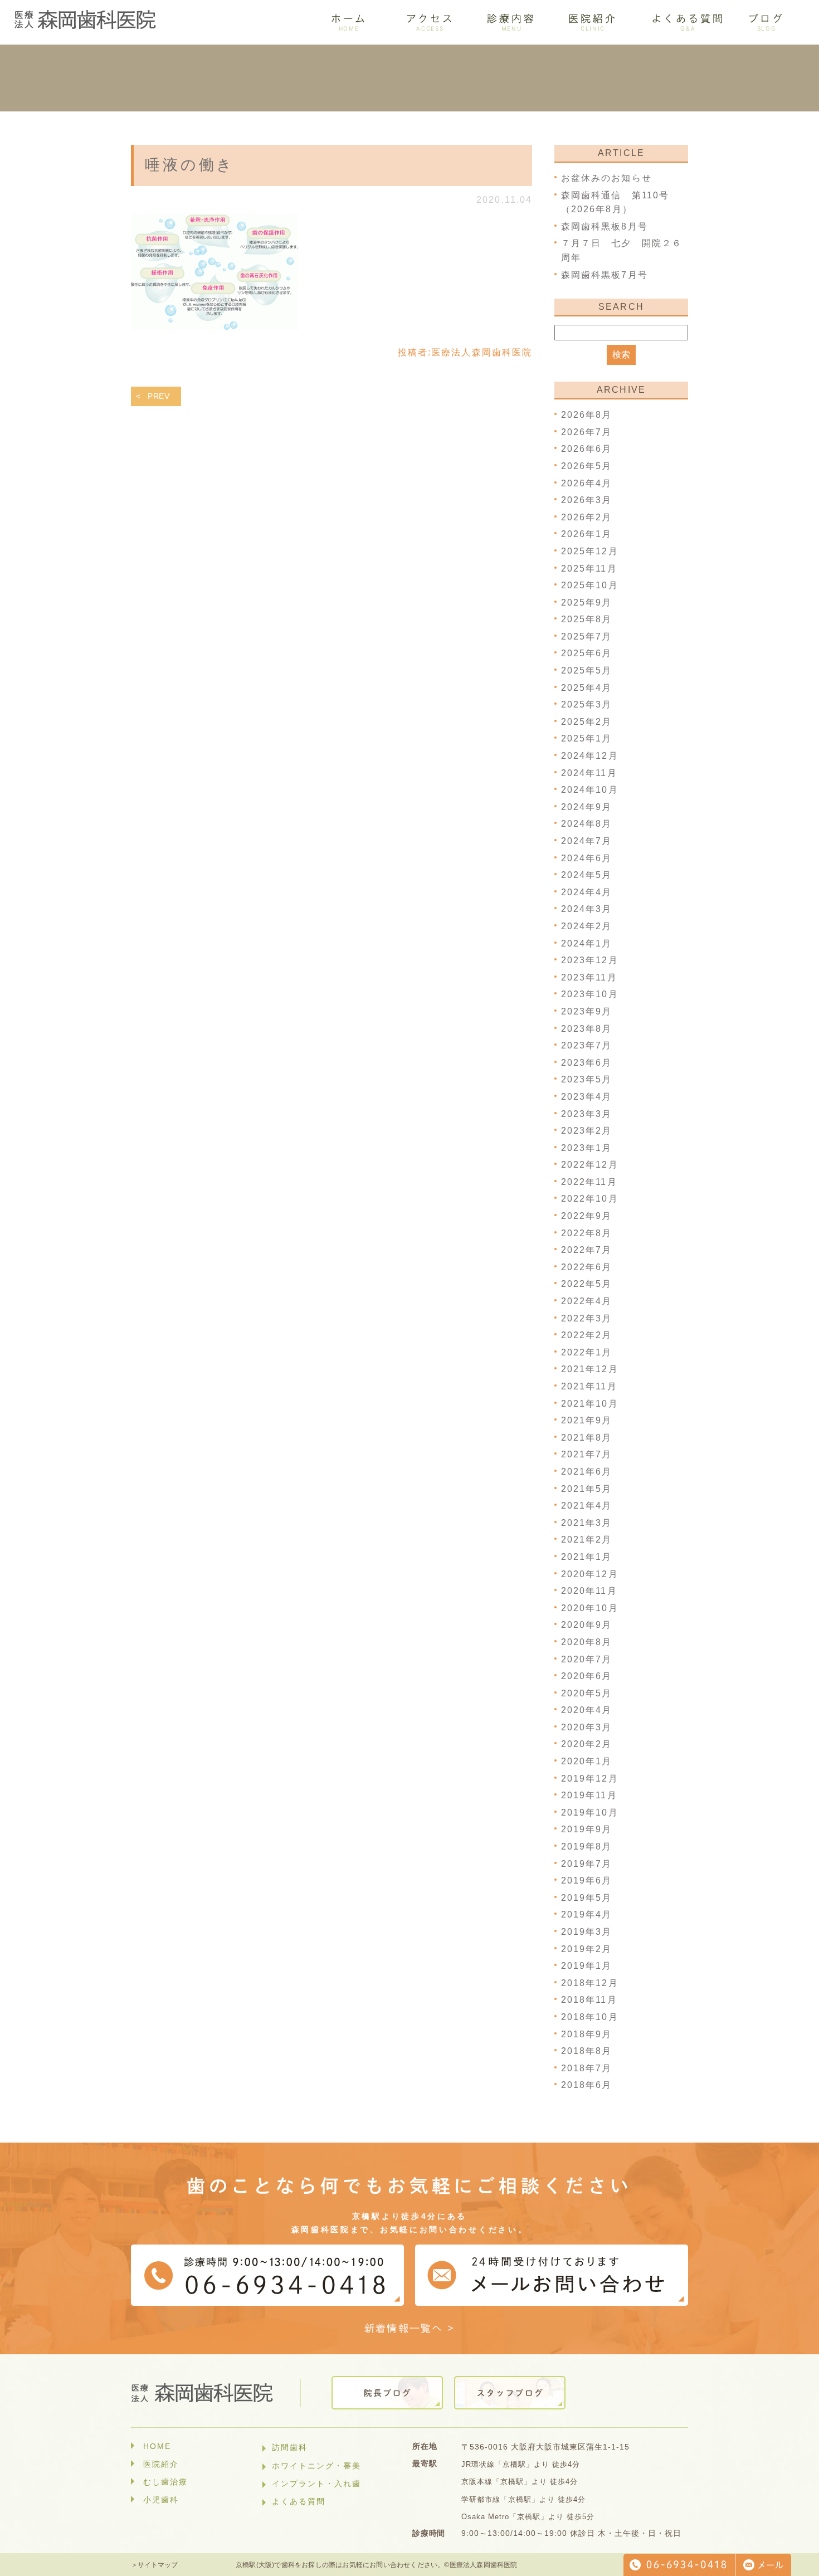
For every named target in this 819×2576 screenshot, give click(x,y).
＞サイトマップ (154, 2565)
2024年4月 (587, 892)
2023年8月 (587, 1029)
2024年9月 (587, 807)
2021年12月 (590, 1369)
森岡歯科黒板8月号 (604, 226)
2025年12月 (590, 551)
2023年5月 (587, 1079)
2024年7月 (587, 841)
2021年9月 (587, 1420)
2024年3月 (587, 909)
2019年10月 (590, 1813)
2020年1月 (587, 1761)
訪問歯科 (290, 2447)
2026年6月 (587, 449)
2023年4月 (587, 1097)
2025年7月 (587, 636)
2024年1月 (587, 943)
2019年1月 (587, 1966)
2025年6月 (587, 653)
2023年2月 (587, 1131)
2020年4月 (587, 1710)
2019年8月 (587, 1846)
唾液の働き (190, 165)
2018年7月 (587, 2068)
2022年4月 (587, 1301)
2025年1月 (587, 738)
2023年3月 (587, 1114)
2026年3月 (587, 500)
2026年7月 (587, 432)
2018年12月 (590, 1983)
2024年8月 (587, 824)
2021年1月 (587, 1557)
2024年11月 (589, 773)
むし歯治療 (165, 2482)
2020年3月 (587, 1727)
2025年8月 (587, 619)
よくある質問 (299, 2501)
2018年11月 (589, 2000)
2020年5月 (587, 1693)
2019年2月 (587, 1949)
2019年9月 (587, 1829)
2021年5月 (587, 1489)
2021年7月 (587, 1454)
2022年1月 (587, 1352)
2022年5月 (587, 1284)
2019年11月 (589, 1795)
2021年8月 (587, 1438)
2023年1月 (587, 1148)
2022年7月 (587, 1250)
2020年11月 (589, 1591)
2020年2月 (587, 1744)
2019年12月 (590, 1779)
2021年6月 (587, 1472)
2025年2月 (587, 722)
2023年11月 (589, 977)
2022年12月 (590, 1165)
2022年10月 (590, 1199)
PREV (159, 396)
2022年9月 (587, 1216)
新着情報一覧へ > (410, 2328)
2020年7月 (587, 1659)
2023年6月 (587, 1063)
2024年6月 (587, 858)
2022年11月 (589, 1182)
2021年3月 (587, 1523)
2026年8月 (587, 415)
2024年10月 (590, 790)
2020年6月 (587, 1676)
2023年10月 (590, 994)
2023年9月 (587, 1011)
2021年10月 (590, 1404)
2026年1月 (587, 534)
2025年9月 (587, 602)
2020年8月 (587, 1642)
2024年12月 (590, 756)
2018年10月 (590, 2017)
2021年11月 (589, 1386)
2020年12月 (590, 1574)
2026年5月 (587, 466)
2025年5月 (587, 670)
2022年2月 (587, 1335)
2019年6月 (587, 1880)
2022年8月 (587, 1233)
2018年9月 (587, 2034)
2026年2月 (587, 517)
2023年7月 (587, 1045)
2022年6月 (587, 1267)
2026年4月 (587, 483)
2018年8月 (587, 2051)
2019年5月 (587, 1898)
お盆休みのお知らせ (606, 178)
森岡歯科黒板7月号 (604, 275)
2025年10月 (590, 585)
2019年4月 (587, 1914)
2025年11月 (589, 569)
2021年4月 (587, 1506)
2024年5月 (587, 875)
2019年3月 (587, 1932)
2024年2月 (587, 926)
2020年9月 (587, 1625)
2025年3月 (587, 704)
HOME (157, 2446)
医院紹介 (161, 2464)
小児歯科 (161, 2500)
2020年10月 (590, 1608)
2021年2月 (587, 1540)
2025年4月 (587, 688)
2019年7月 (587, 1864)
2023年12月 (590, 960)
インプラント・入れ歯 (316, 2484)
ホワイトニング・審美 (316, 2466)
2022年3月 (587, 1318)
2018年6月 (587, 2085)
